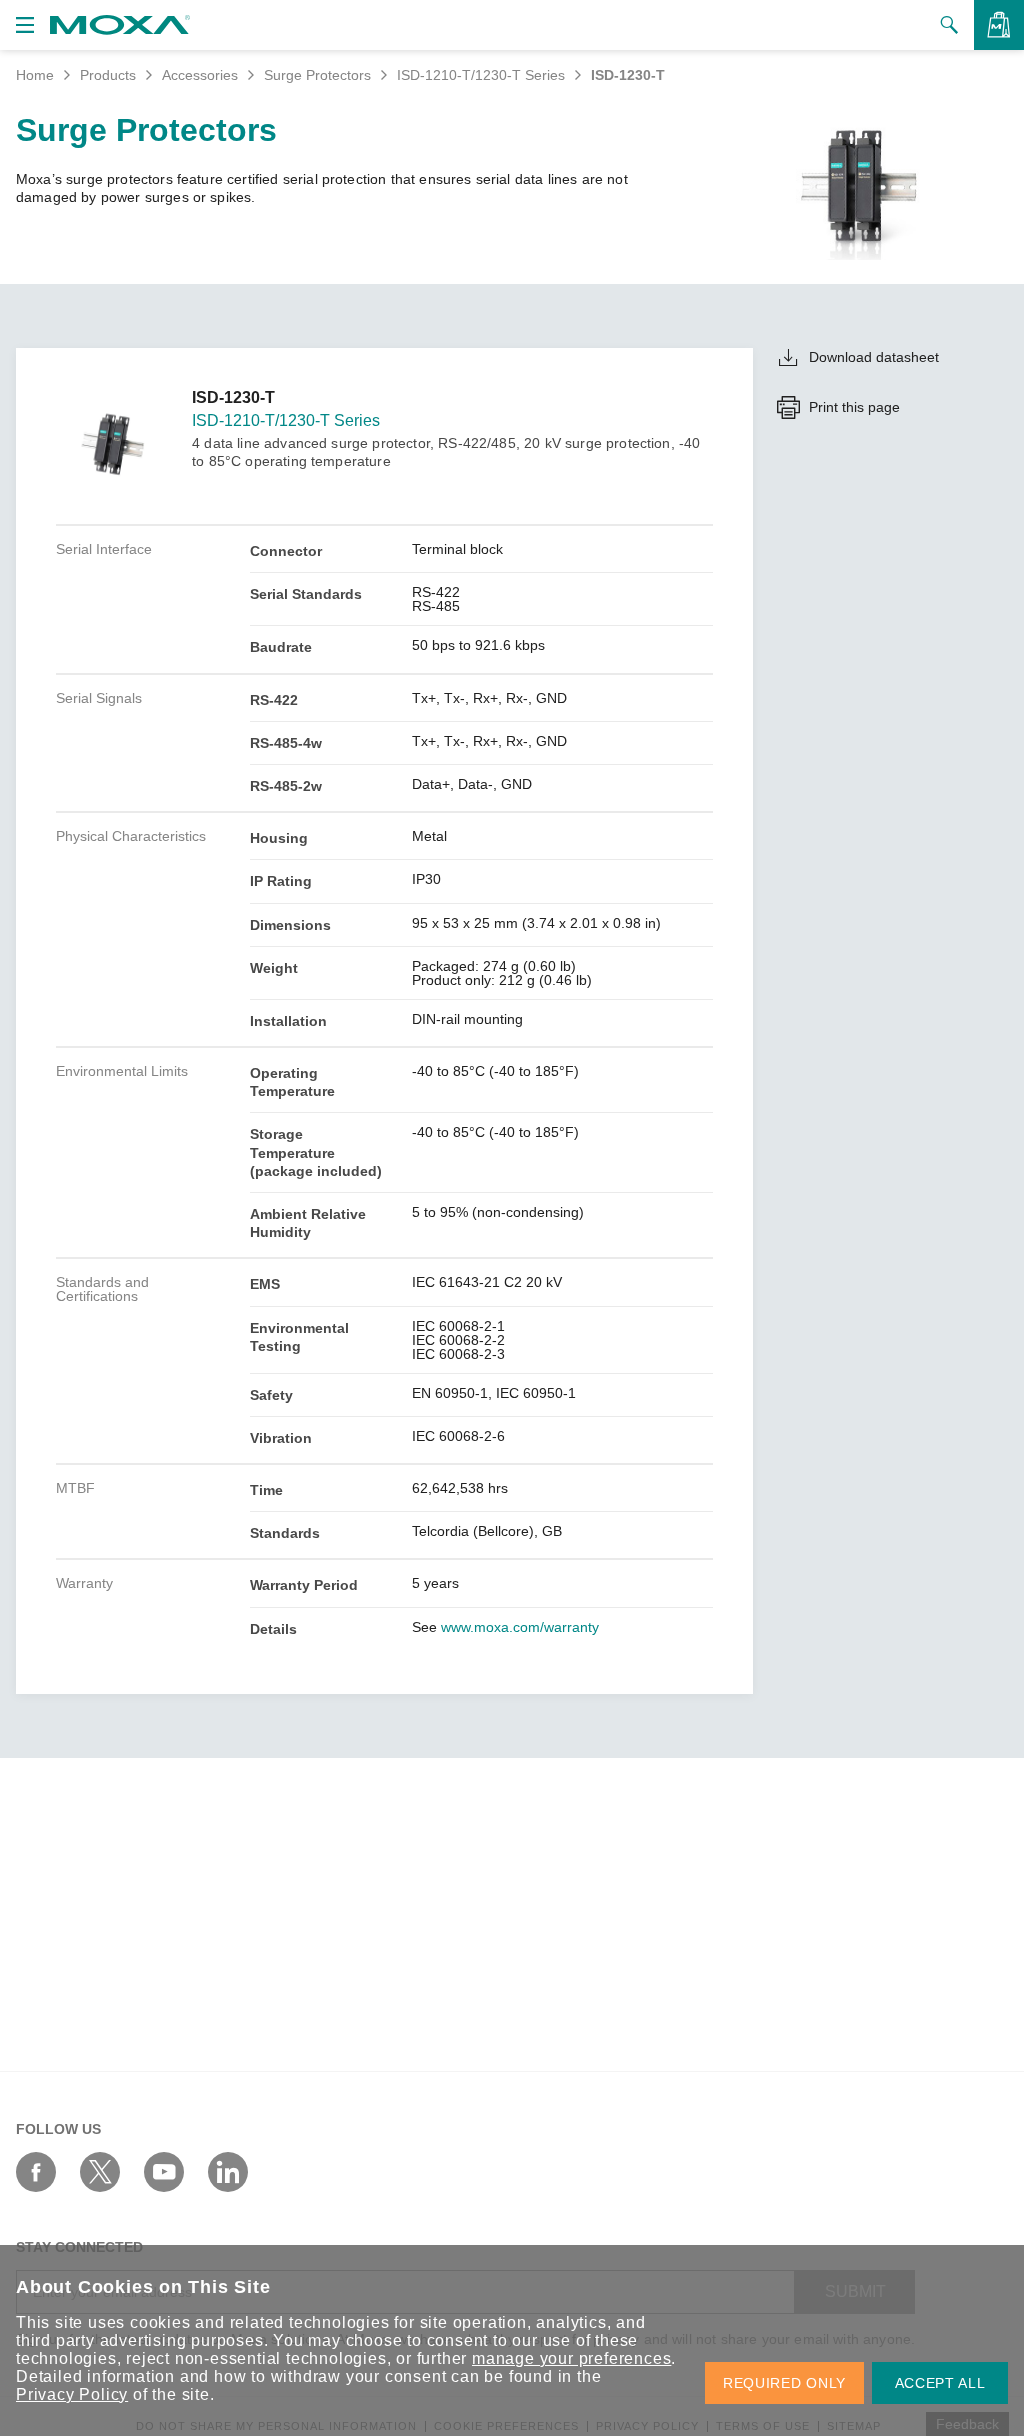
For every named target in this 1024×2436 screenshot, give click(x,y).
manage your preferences (571, 2358)
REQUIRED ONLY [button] (784, 2383)
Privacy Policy (72, 2394)
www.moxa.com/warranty (520, 1627)
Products (108, 75)
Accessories (200, 75)
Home (35, 75)
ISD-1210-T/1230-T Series (481, 75)
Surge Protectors (317, 75)
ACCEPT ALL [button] (940, 2383)
